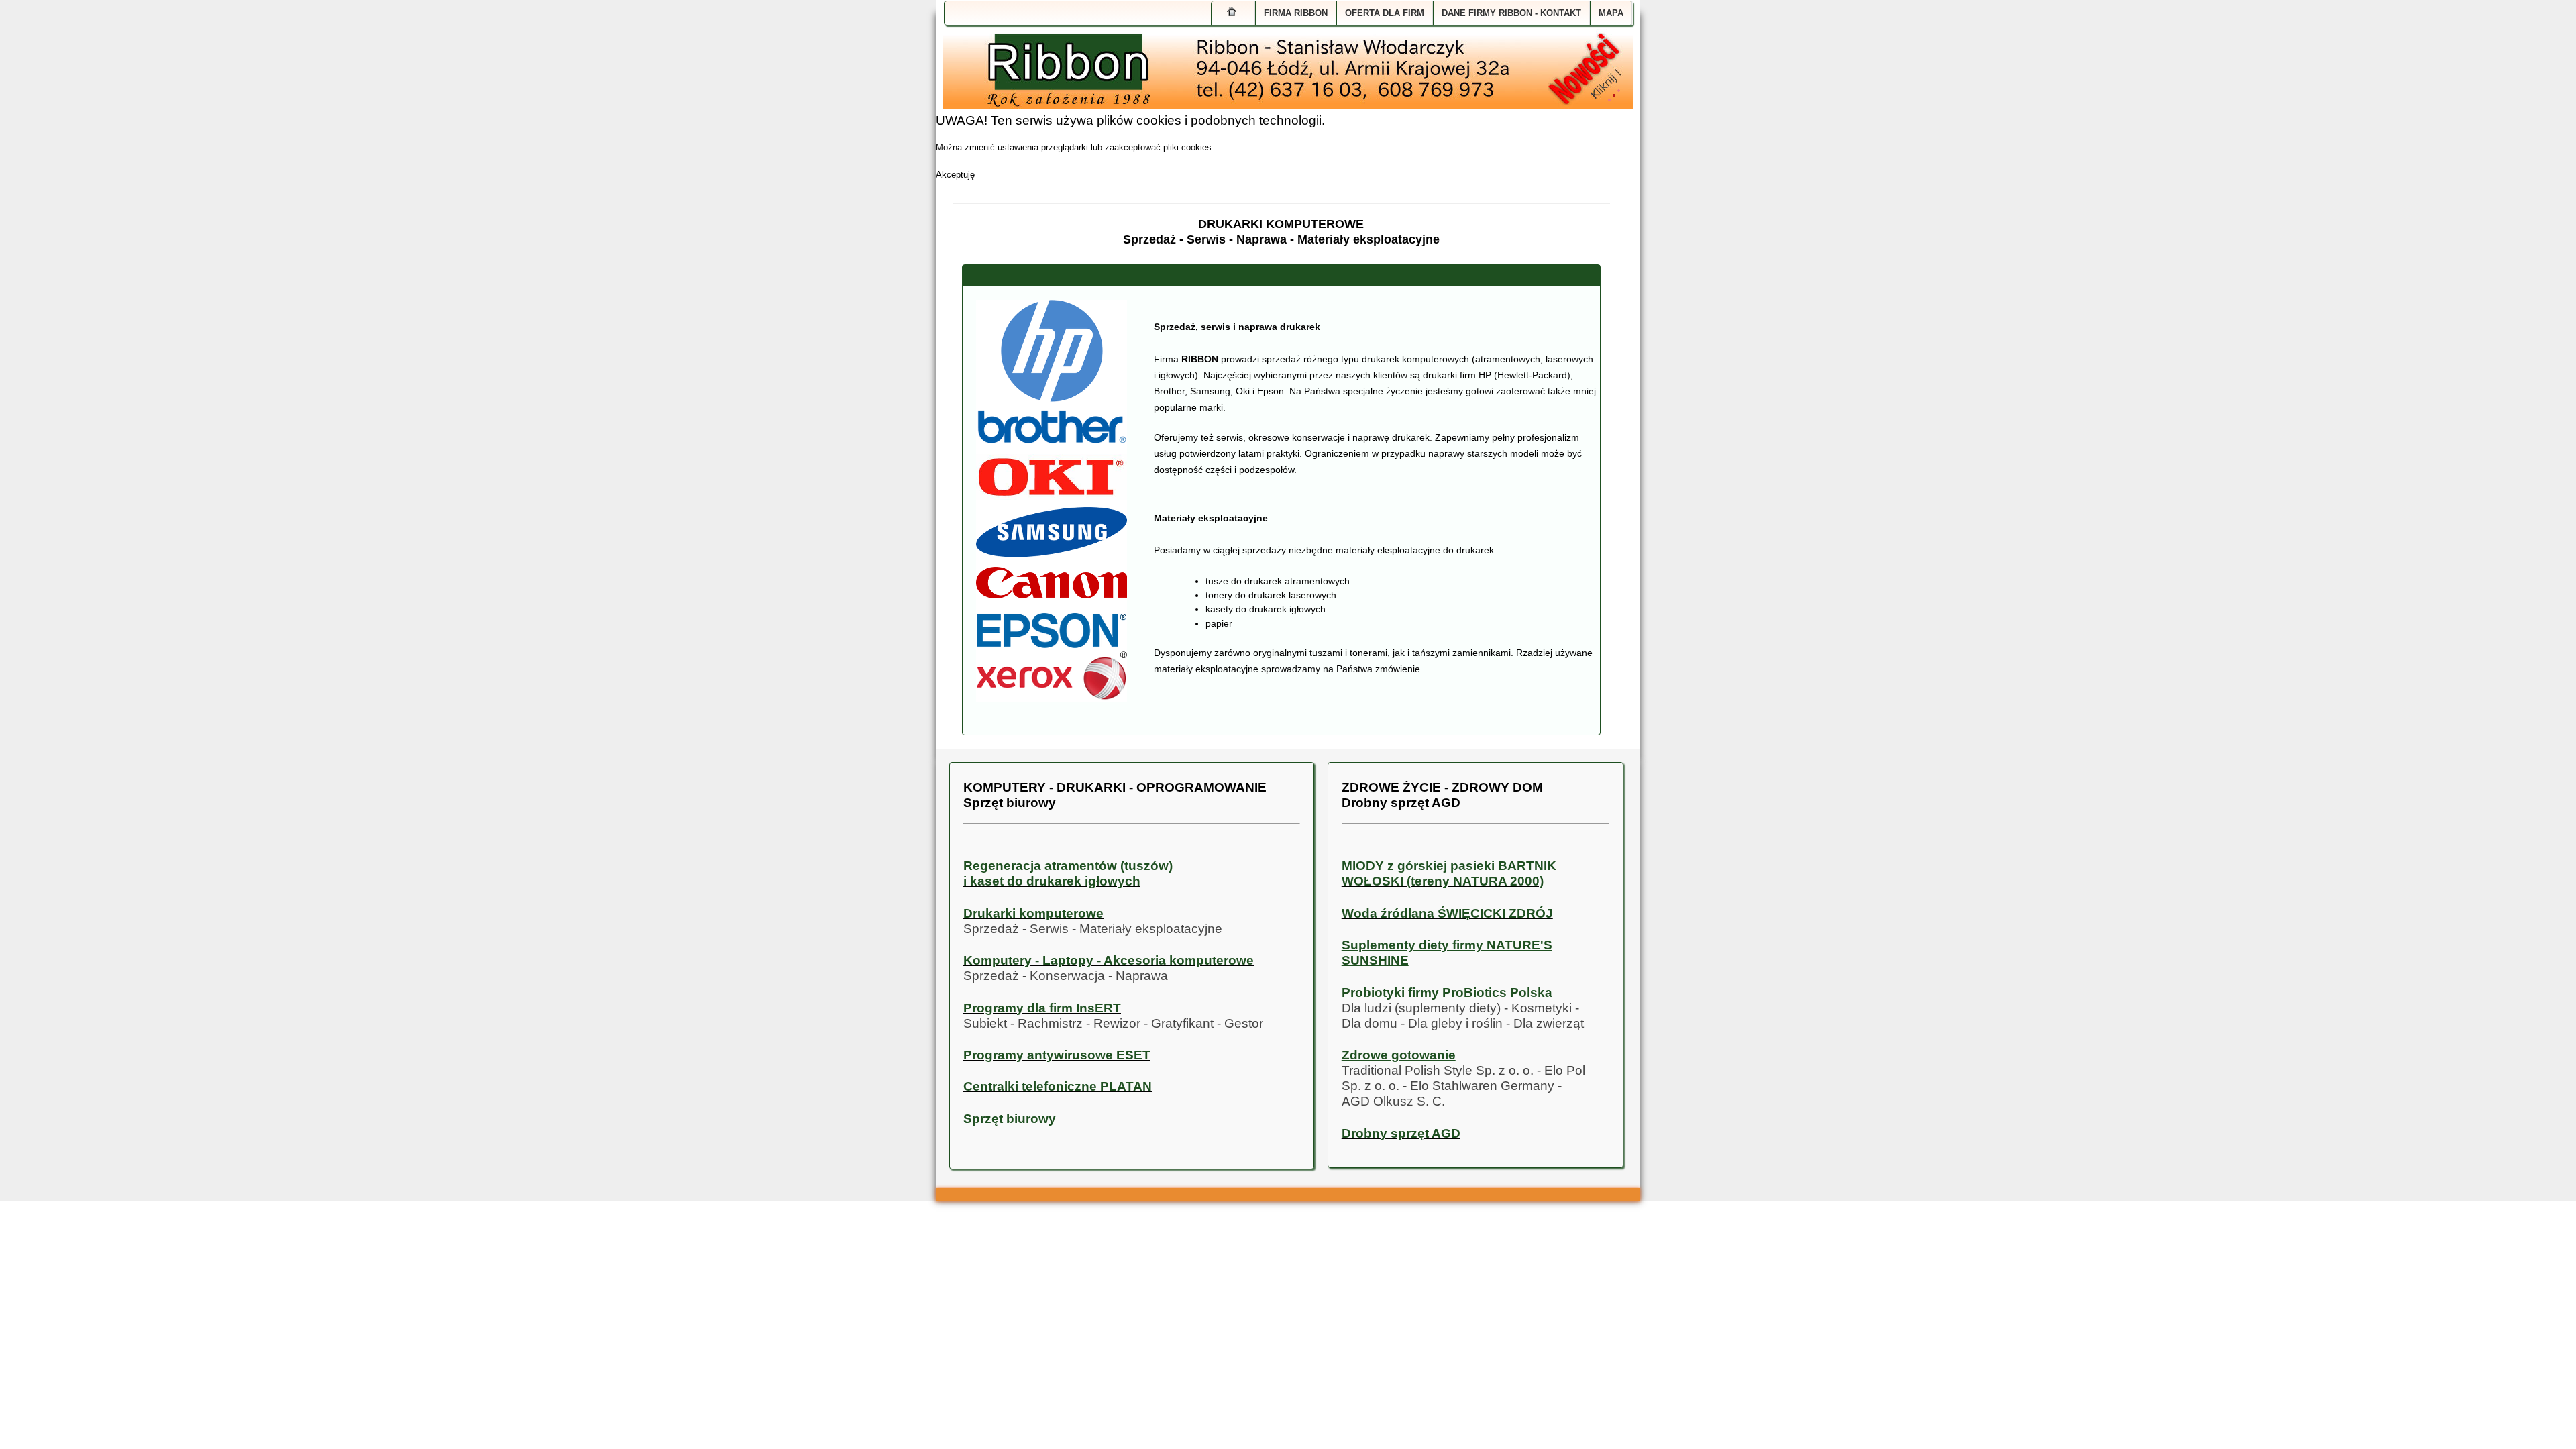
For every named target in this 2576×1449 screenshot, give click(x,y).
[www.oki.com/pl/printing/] (1052, 483)
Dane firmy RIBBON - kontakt (1511, 13)
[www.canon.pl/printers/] (1052, 589)
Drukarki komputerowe (1033, 913)
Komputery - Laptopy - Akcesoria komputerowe (1109, 960)
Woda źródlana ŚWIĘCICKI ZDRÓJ (1447, 913)
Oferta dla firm (1385, 13)
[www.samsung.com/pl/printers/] (1052, 536)
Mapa (1611, 13)
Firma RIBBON (1296, 13)
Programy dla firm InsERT (1042, 1008)
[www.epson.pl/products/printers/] (1052, 634)
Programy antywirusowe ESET (1057, 1055)
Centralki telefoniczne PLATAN (1058, 1086)
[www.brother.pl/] (1052, 433)
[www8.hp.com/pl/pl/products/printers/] (1052, 356)
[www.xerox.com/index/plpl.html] (1052, 676)
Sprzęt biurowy (1010, 1119)
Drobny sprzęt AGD (1401, 1133)
